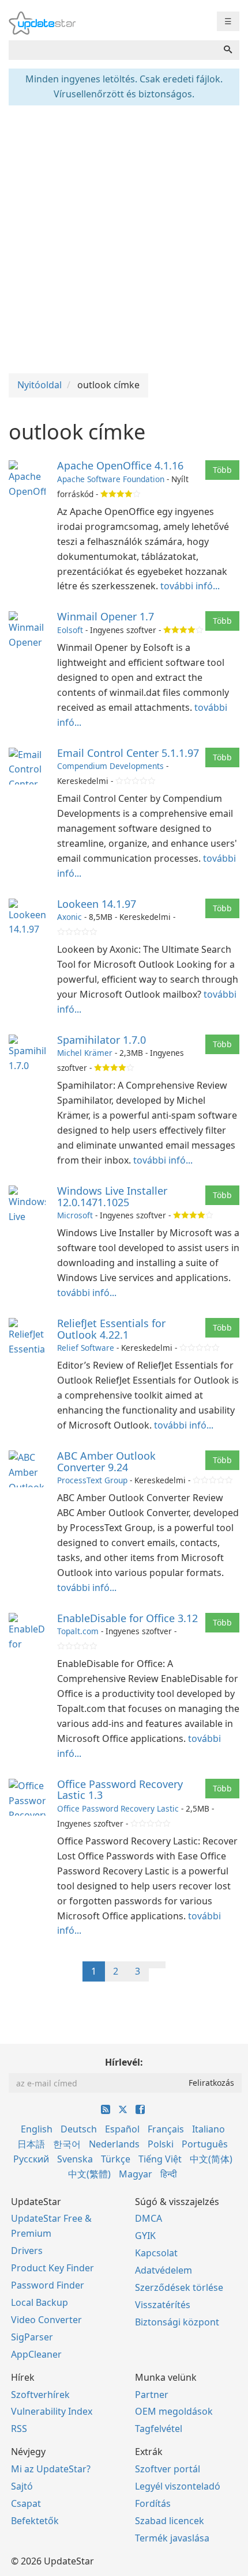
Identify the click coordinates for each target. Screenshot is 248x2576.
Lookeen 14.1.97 (97, 904)
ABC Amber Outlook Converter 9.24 (106, 1461)
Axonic (69, 917)
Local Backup (40, 2302)
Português (205, 2144)
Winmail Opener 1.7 (106, 616)
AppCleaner (36, 2354)
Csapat (26, 2503)
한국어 (67, 2144)
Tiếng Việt (160, 2159)
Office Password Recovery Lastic (118, 1808)
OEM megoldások (174, 2411)
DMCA (149, 2218)
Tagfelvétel (159, 2429)
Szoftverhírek (40, 2395)
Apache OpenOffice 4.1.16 (120, 465)
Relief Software (86, 1348)
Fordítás (153, 2503)
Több (222, 470)
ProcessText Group (92, 1480)
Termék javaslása (172, 2538)
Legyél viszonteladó (178, 2486)
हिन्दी (169, 2174)
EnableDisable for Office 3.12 (127, 1618)
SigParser (32, 2337)
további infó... (190, 586)
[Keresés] (228, 50)
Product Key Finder (52, 2268)
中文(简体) (211, 2159)
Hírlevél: (124, 2062)
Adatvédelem (164, 2270)
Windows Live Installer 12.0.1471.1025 (112, 1196)
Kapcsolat (156, 2253)
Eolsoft (70, 630)
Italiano (208, 2129)
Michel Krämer (85, 1053)
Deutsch (79, 2129)
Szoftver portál (168, 2469)
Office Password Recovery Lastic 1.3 (120, 1790)
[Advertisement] (124, 238)
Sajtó (22, 2486)
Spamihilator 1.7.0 (102, 1040)
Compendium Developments (110, 766)
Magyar (136, 2174)
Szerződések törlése (179, 2287)
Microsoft (75, 1215)
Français (166, 2129)
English (37, 2129)
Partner (152, 2395)
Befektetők (35, 2521)
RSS (19, 2429)
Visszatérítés (163, 2305)
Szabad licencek (170, 2521)
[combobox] (113, 50)
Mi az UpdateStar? (51, 2469)
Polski (161, 2144)
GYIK (145, 2236)
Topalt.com (78, 1631)
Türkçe (116, 2159)
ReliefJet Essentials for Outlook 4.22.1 (111, 1329)
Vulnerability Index (52, 2411)
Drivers (27, 2251)
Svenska (75, 2159)
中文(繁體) (89, 2174)
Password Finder (48, 2285)
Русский (31, 2159)
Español (122, 2129)
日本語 (31, 2144)
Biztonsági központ (177, 2322)
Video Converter (46, 2320)
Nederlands (114, 2144)
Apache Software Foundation (111, 479)
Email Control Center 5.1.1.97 (128, 753)
